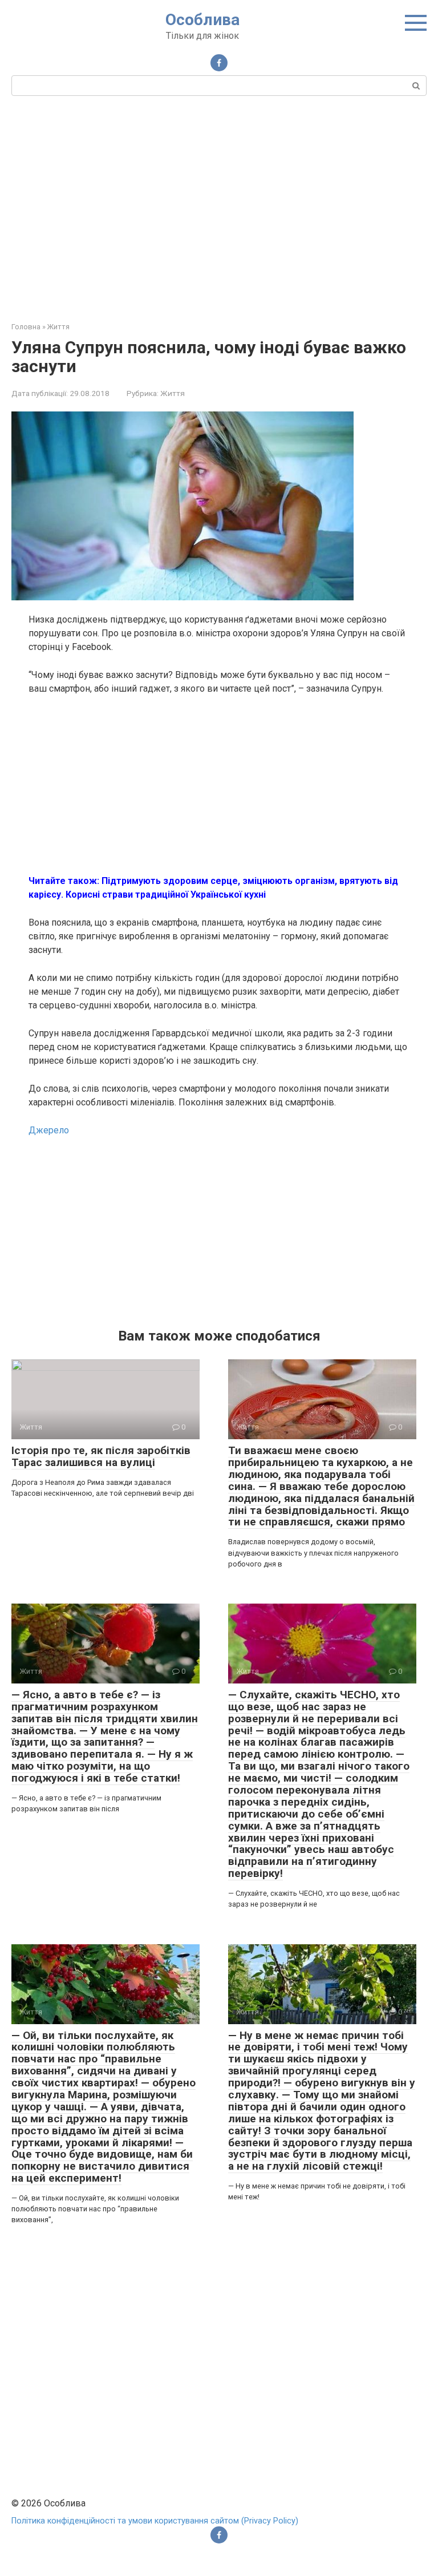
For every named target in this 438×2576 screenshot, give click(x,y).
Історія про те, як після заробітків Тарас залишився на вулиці (101, 1456)
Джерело (49, 1130)
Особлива (202, 20)
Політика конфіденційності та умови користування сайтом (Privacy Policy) (155, 2521)
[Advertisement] (219, 207)
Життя (173, 393)
